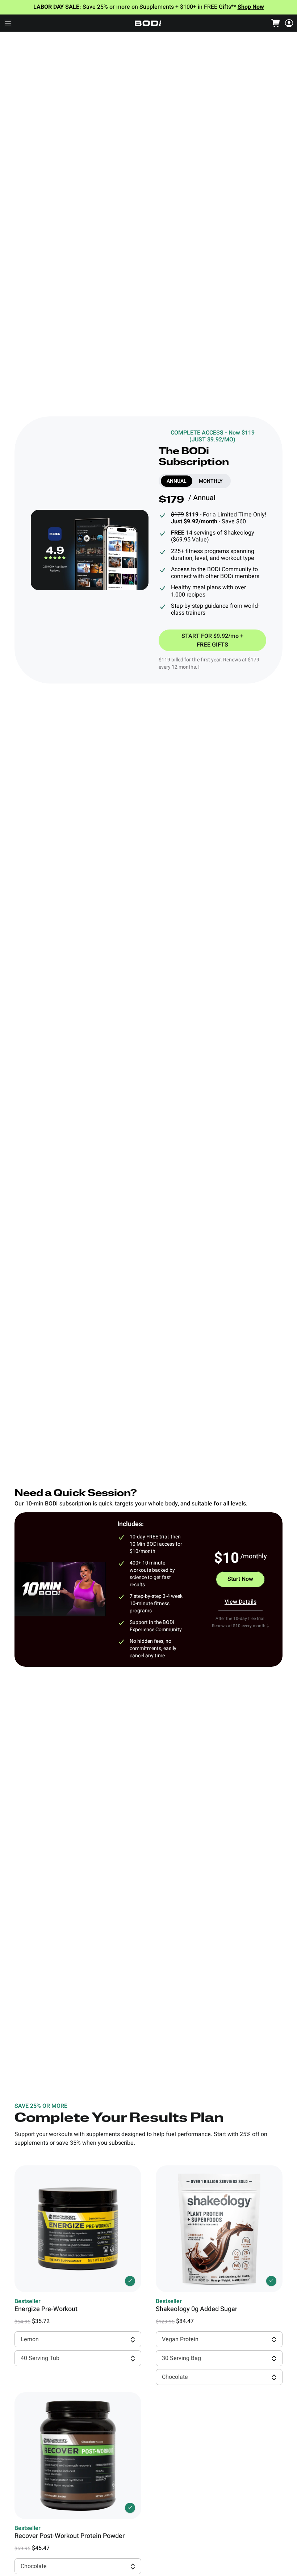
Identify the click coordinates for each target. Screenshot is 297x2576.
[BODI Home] (148, 23)
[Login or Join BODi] (289, 23)
